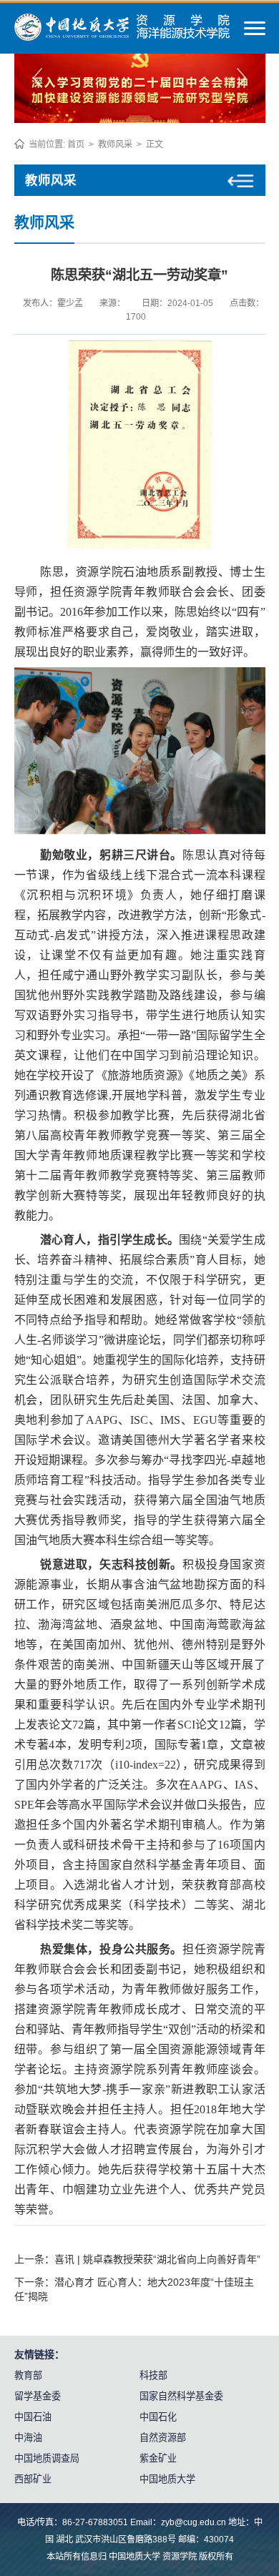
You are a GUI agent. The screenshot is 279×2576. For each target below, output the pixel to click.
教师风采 (115, 144)
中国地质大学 (167, 2479)
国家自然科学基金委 (181, 2396)
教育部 (28, 2375)
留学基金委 (38, 2396)
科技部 (153, 2375)
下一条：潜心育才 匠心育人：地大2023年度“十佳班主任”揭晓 (134, 2289)
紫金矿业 (158, 2458)
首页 (76, 144)
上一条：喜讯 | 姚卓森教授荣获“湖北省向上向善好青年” (137, 2259)
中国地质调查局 (47, 2458)
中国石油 (33, 2417)
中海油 (28, 2438)
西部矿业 (33, 2479)
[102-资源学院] (122, 37)
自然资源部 (163, 2438)
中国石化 (158, 2417)
